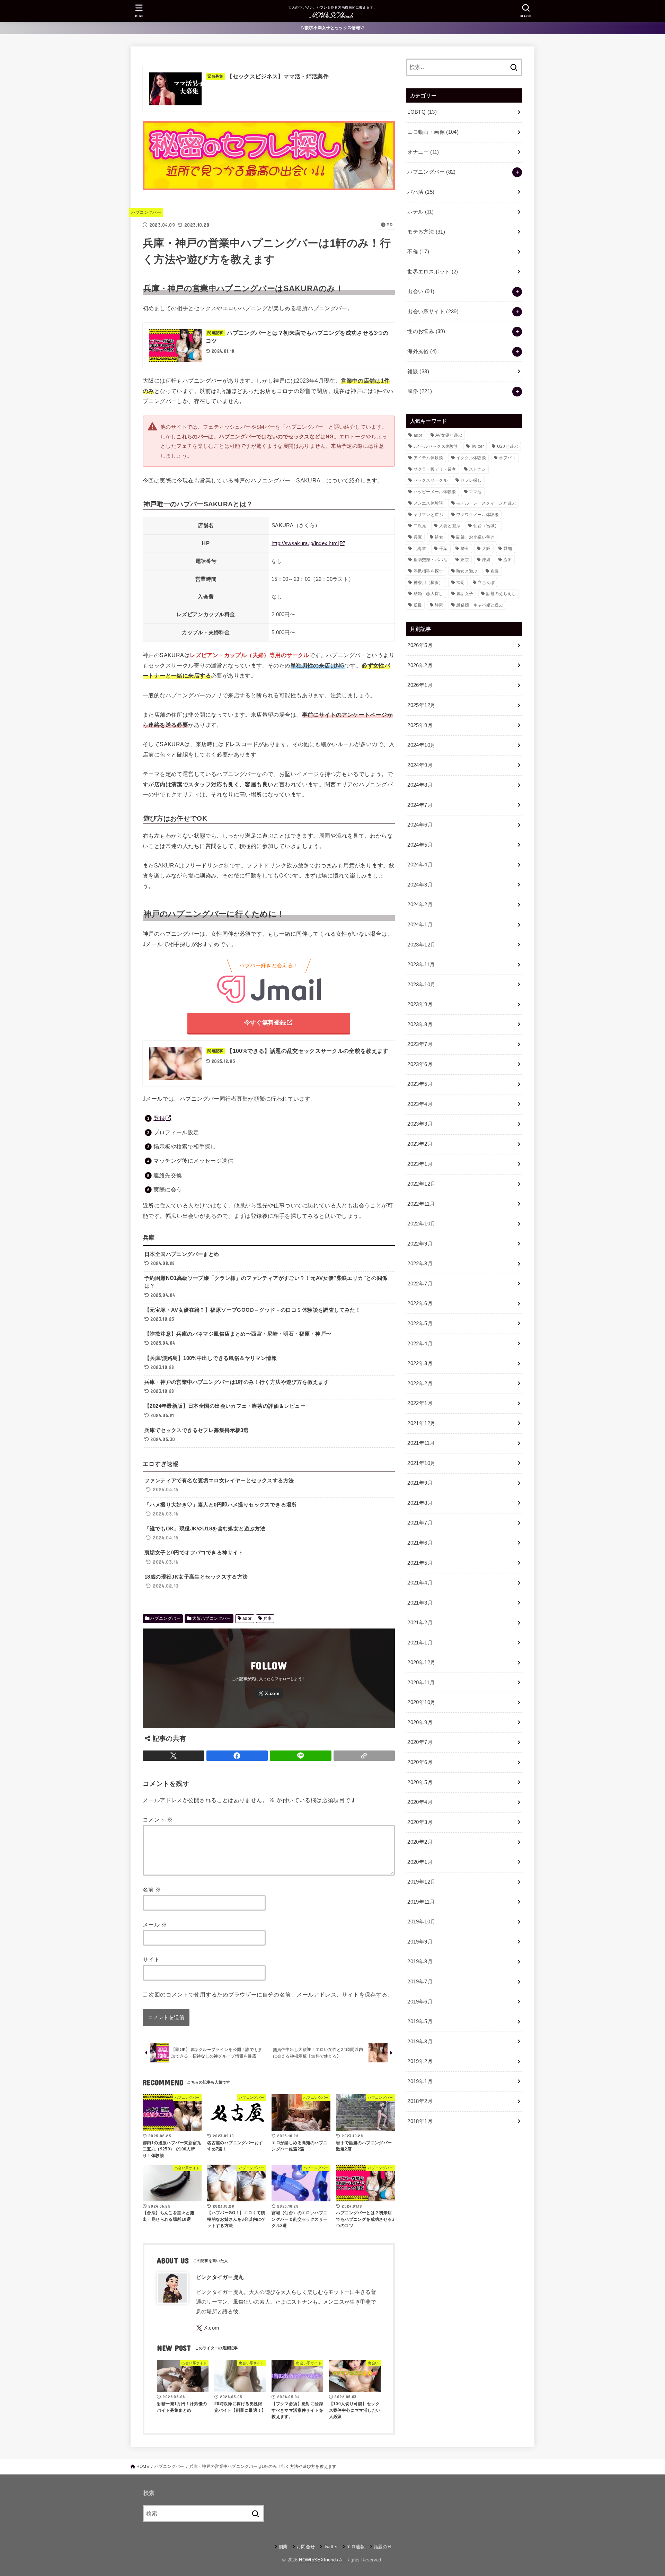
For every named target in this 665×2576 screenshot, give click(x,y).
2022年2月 (420, 1383)
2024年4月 (420, 865)
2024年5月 (420, 845)
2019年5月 (420, 2021)
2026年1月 (420, 685)
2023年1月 (420, 1164)
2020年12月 (421, 1662)
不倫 (418, 252)
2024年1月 (420, 925)
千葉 (444, 549)
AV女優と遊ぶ (449, 435)
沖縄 (486, 560)
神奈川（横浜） (428, 583)
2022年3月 (420, 1363)
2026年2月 (420, 665)
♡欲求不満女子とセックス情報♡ (333, 28)
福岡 (460, 583)
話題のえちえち (501, 594)
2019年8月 (420, 1962)
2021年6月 (420, 1543)
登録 (159, 1118)
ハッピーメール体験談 (435, 492)
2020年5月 (420, 1782)
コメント (158, 1819)
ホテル (420, 212)
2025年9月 (420, 725)
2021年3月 (420, 1603)
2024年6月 (420, 825)
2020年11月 (421, 1683)
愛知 (508, 549)
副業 (283, 2547)
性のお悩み (426, 331)
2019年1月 (420, 2081)
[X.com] (269, 1693)
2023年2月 (420, 1144)
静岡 (439, 605)
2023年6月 (420, 1064)
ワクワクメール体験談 (477, 515)
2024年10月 (421, 745)
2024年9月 (420, 765)
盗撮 (495, 571)
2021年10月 (421, 1463)
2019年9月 (420, 1942)
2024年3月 (420, 885)
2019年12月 (421, 1882)
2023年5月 (420, 1084)
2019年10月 (421, 1922)
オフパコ (507, 458)
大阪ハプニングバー (212, 1618)
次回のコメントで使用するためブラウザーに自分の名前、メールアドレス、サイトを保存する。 (271, 1994)
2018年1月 (420, 2121)
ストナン (477, 469)
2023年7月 (420, 1044)
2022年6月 (420, 1303)
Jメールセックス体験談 (436, 446)
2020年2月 (420, 1842)
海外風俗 (422, 351)
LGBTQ (422, 112)
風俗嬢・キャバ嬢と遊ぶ (480, 605)
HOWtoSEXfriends (318, 2560)
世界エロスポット (433, 272)
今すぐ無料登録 (265, 1023)
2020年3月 (420, 1822)
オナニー (423, 152)
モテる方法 (426, 232)
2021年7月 (420, 1523)
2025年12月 (421, 705)
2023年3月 (420, 1124)
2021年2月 (420, 1623)
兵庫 (268, 1618)
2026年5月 (420, 645)
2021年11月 (421, 1443)
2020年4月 (420, 1802)
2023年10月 (421, 985)
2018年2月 (420, 2101)
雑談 (418, 372)
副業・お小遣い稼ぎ (475, 537)
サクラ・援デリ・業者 (435, 469)
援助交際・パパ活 (431, 560)
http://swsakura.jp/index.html (305, 543)
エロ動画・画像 (433, 132)
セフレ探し (471, 480)
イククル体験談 (471, 458)
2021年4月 (420, 1583)
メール (155, 1924)
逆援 (418, 605)
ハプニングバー (146, 212)
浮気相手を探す (428, 571)
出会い (421, 291)
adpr (247, 1618)
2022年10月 (421, 1224)
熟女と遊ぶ (467, 571)
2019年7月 (420, 1982)
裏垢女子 (465, 594)
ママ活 (475, 492)
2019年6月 (420, 2002)
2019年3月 (420, 2042)
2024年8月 (420, 785)
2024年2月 (420, 905)
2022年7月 (420, 1284)
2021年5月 (420, 1563)
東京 (465, 560)
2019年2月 (420, 2061)
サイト (151, 1959)
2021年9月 (420, 1483)
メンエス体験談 (428, 503)
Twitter (477, 446)
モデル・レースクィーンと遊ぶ (486, 503)
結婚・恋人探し (428, 594)
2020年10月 (421, 1702)
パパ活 (421, 192)
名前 (152, 1889)
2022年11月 (421, 1204)
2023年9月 (420, 1004)
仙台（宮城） (486, 526)
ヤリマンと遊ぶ (428, 515)
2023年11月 (421, 964)
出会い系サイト (433, 312)
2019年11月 (421, 1902)
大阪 (486, 549)
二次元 (420, 526)
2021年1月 (420, 1643)
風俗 (420, 391)
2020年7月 (420, 1742)
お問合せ (306, 2547)
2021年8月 (420, 1503)
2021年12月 (421, 1423)
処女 (439, 537)
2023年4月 (420, 1104)
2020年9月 (420, 1722)
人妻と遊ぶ (450, 526)
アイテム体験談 (428, 458)
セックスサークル (431, 480)
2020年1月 (420, 1862)
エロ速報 (356, 2547)
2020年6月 (420, 1762)
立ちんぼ (486, 583)
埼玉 (465, 549)
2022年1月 (420, 1403)
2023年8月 (420, 1024)
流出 (508, 560)
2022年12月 (421, 1184)
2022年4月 (420, 1344)
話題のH (382, 2547)
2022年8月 (420, 1264)
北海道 (420, 549)
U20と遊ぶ (508, 446)
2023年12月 (421, 945)
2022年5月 (420, 1324)
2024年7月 (420, 805)
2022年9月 (420, 1244)
